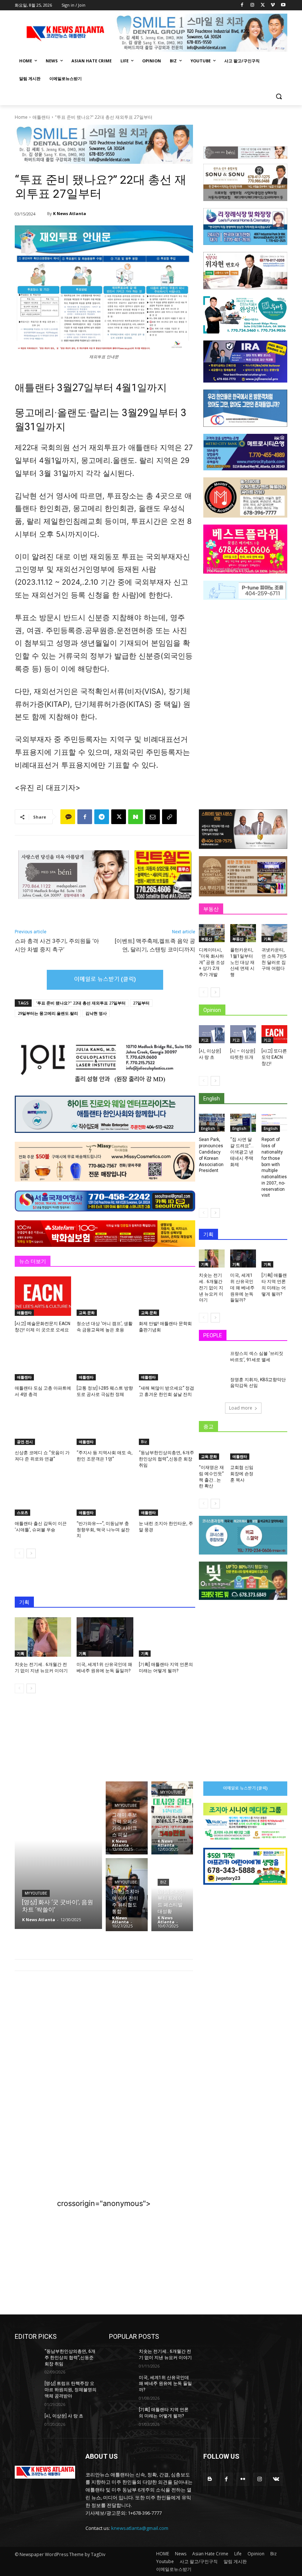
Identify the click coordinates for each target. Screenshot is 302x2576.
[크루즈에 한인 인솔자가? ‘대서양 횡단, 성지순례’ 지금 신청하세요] (172, 1818)
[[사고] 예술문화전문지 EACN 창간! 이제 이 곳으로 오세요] (43, 1296)
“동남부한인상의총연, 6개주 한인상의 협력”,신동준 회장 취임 (166, 1459)
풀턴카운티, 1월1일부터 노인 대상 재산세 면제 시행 (242, 962)
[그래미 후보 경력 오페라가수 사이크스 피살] (127, 1818)
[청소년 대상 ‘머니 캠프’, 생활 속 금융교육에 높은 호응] (105, 1296)
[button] (279, 96)
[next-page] (31, 1553)
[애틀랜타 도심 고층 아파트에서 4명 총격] (43, 1361)
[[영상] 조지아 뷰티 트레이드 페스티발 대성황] (172, 1895)
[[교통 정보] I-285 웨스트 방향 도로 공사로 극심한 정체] (105, 1361)
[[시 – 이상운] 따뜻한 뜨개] (243, 1034)
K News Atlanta (70, 213)
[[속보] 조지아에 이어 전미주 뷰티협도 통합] (127, 1895)
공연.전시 (25, 1442)
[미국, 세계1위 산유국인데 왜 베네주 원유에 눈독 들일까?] (105, 1637)
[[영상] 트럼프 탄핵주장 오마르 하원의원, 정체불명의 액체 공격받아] (27, 2389)
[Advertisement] (104, 2037)
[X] (263, 5)
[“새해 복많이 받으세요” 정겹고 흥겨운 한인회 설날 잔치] (167, 1361)
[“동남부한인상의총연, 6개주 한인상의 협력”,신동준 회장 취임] (167, 1425)
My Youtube (36, 1893)
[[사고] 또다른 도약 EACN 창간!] (274, 1034)
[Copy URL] (169, 817)
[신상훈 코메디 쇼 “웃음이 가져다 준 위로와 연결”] (43, 1425)
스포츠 (22, 1512)
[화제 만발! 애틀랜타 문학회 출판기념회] (167, 1296)
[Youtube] (283, 5)
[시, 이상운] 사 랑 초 (64, 2416)
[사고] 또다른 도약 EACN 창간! (274, 1057)
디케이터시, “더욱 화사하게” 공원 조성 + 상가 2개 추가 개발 (212, 962)
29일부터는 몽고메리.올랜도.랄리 (48, 1013)
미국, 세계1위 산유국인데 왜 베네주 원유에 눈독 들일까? (242, 1288)
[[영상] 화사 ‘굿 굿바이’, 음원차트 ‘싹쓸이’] (58, 1855)
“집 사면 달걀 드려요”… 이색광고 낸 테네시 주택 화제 (242, 1152)
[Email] (152, 817)
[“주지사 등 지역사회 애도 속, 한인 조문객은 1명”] (105, 1425)
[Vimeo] (273, 5)
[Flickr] (243, 2479)
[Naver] (136, 817)
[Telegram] (102, 817)
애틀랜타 (41, 117)
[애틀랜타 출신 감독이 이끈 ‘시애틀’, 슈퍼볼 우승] (43, 1496)
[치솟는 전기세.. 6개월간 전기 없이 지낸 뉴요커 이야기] (43, 1637)
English (208, 1128)
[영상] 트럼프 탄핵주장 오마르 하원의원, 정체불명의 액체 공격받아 (71, 2390)
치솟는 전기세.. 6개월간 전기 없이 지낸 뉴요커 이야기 (211, 1288)
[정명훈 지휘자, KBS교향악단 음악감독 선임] (212, 1386)
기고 (205, 1040)
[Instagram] (252, 5)
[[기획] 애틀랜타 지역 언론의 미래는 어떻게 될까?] (167, 1637)
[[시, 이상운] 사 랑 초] (212, 1034)
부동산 (207, 939)
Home (21, 117)
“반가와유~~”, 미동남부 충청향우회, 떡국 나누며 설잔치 (103, 1530)
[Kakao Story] (68, 817)
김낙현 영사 (96, 1013)
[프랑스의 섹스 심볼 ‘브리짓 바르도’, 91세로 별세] (212, 1360)
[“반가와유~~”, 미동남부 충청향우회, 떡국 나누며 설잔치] (105, 1496)
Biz (144, 1442)
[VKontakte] (276, 2479)
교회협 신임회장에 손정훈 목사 (242, 1474)
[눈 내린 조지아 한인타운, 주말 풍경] (167, 1496)
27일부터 (141, 1003)
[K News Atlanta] (42, 214)
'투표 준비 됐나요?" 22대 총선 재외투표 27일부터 (81, 1003)
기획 (21, 1653)
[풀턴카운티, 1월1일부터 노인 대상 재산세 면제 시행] (243, 933)
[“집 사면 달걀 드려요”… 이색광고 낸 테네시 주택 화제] (243, 1123)
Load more (241, 1408)
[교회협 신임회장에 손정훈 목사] (243, 1451)
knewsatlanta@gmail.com (140, 2528)
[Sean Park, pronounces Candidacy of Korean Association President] (212, 1123)
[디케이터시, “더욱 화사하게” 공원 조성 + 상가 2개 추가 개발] (212, 933)
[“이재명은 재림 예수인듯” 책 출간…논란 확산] (212, 1451)
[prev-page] (19, 1553)
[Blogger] (210, 2479)
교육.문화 (87, 1313)
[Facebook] (242, 5)
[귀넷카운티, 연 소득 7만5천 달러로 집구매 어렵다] (274, 933)
